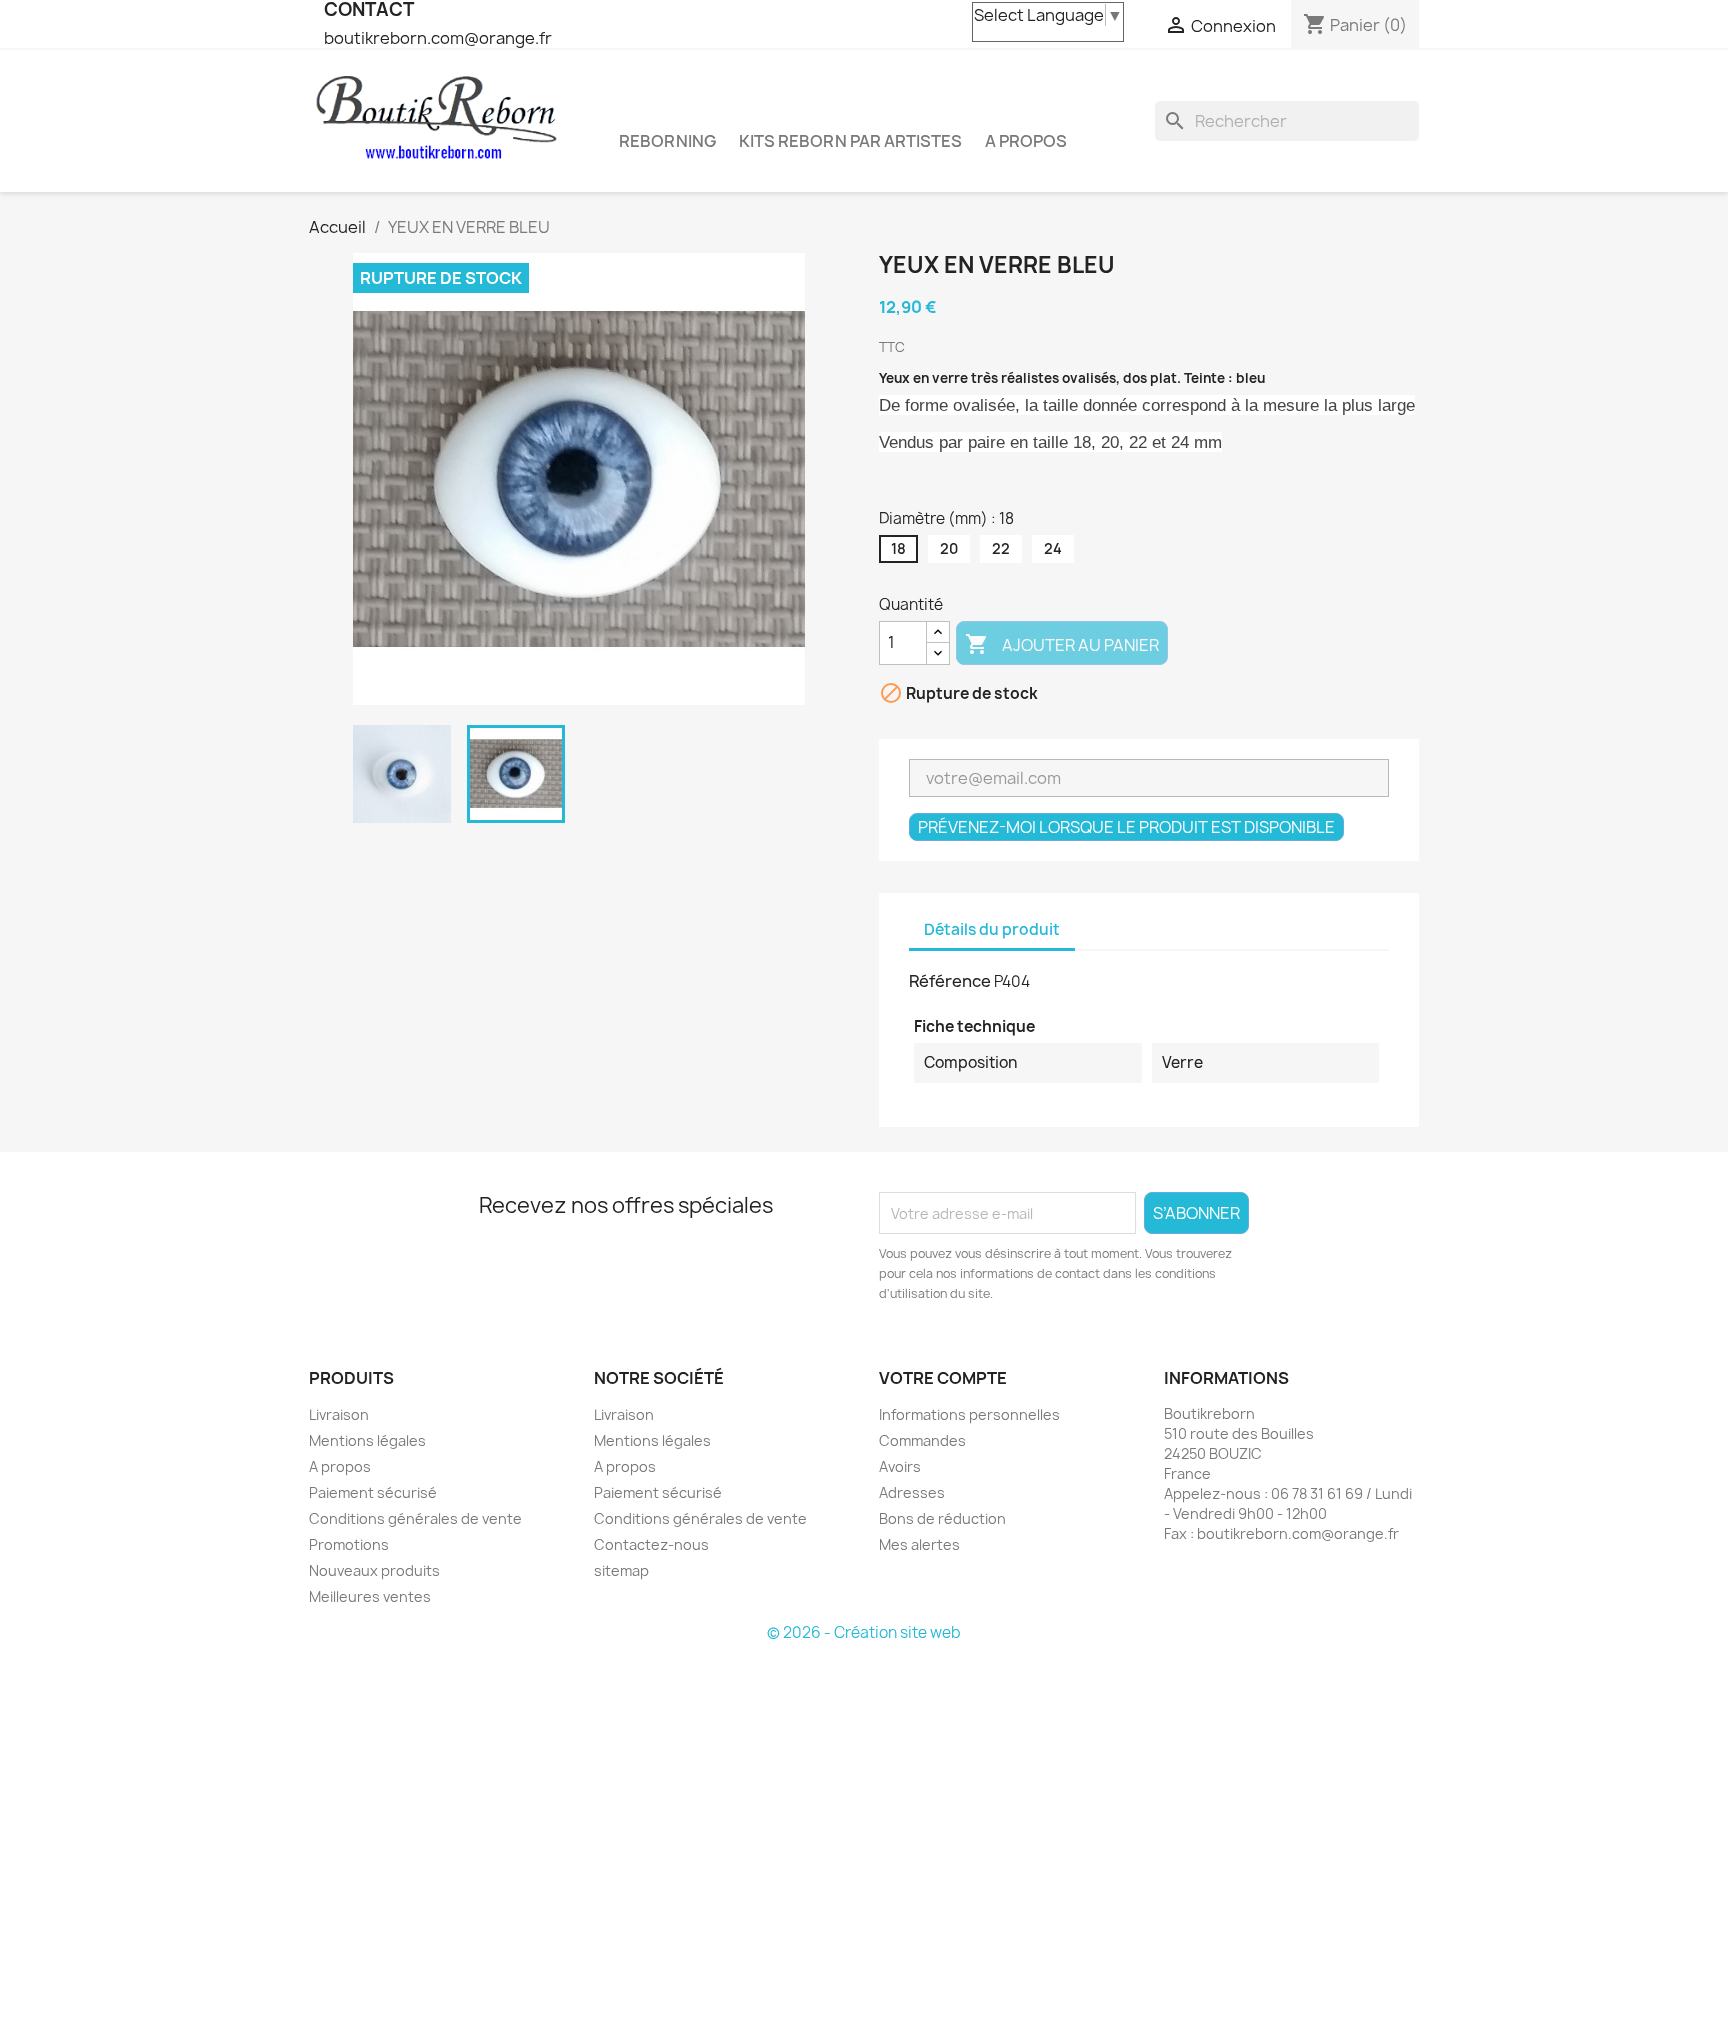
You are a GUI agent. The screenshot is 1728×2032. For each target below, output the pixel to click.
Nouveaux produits (374, 1570)
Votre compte (943, 1378)
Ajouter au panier (1062, 644)
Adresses (912, 1492)
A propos (1026, 141)
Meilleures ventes (370, 1596)
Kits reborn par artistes (850, 141)
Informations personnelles (969, 1414)
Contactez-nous (651, 1544)
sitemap (621, 1570)
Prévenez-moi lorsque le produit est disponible (1126, 827)
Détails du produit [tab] (992, 929)
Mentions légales (367, 1440)
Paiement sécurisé (373, 1492)
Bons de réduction (942, 1518)
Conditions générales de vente (415, 1518)
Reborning (667, 141)
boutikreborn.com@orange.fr (438, 38)
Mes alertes (919, 1544)
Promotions (349, 1544)
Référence (950, 981)
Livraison (339, 1414)
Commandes (922, 1440)
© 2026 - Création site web (864, 1632)
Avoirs (900, 1466)
